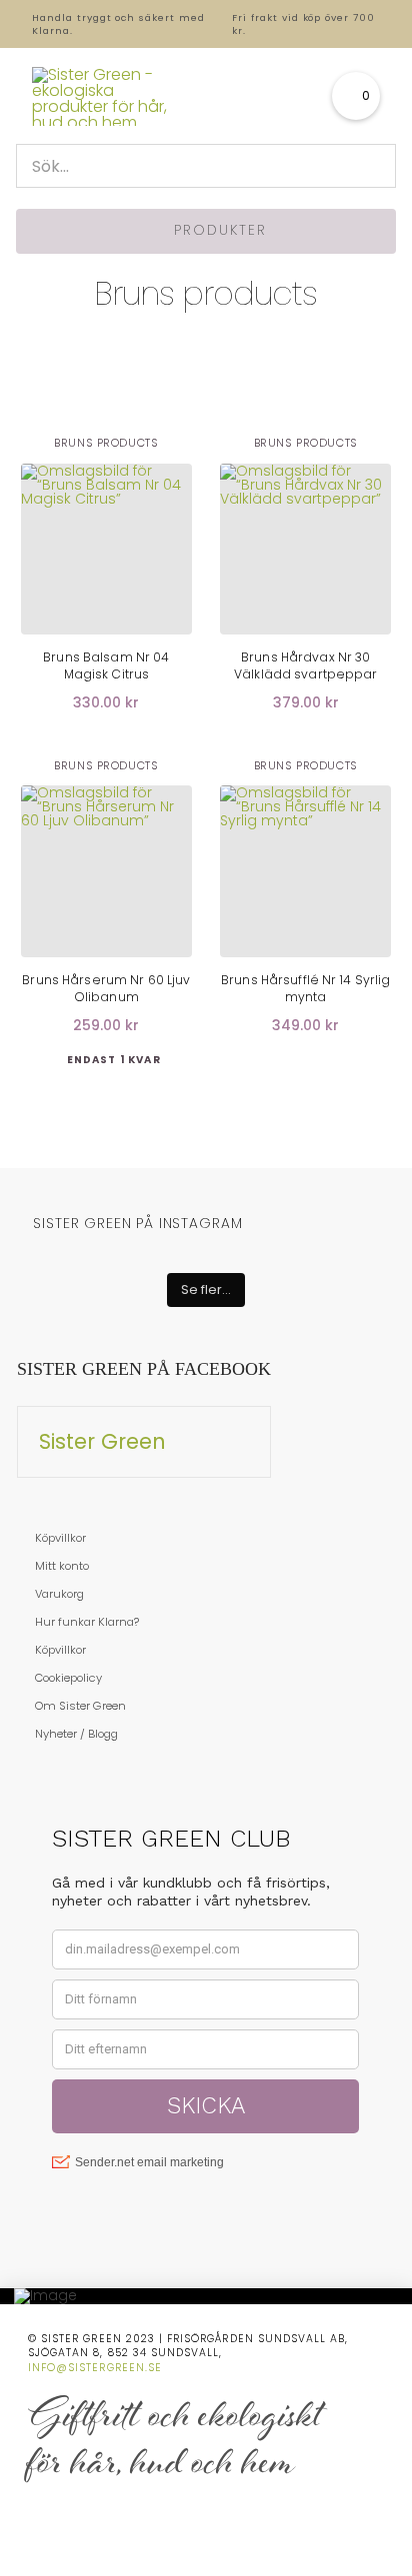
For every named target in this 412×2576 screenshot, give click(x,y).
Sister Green (102, 1441)
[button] (356, 96)
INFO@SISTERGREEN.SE (95, 2368)
